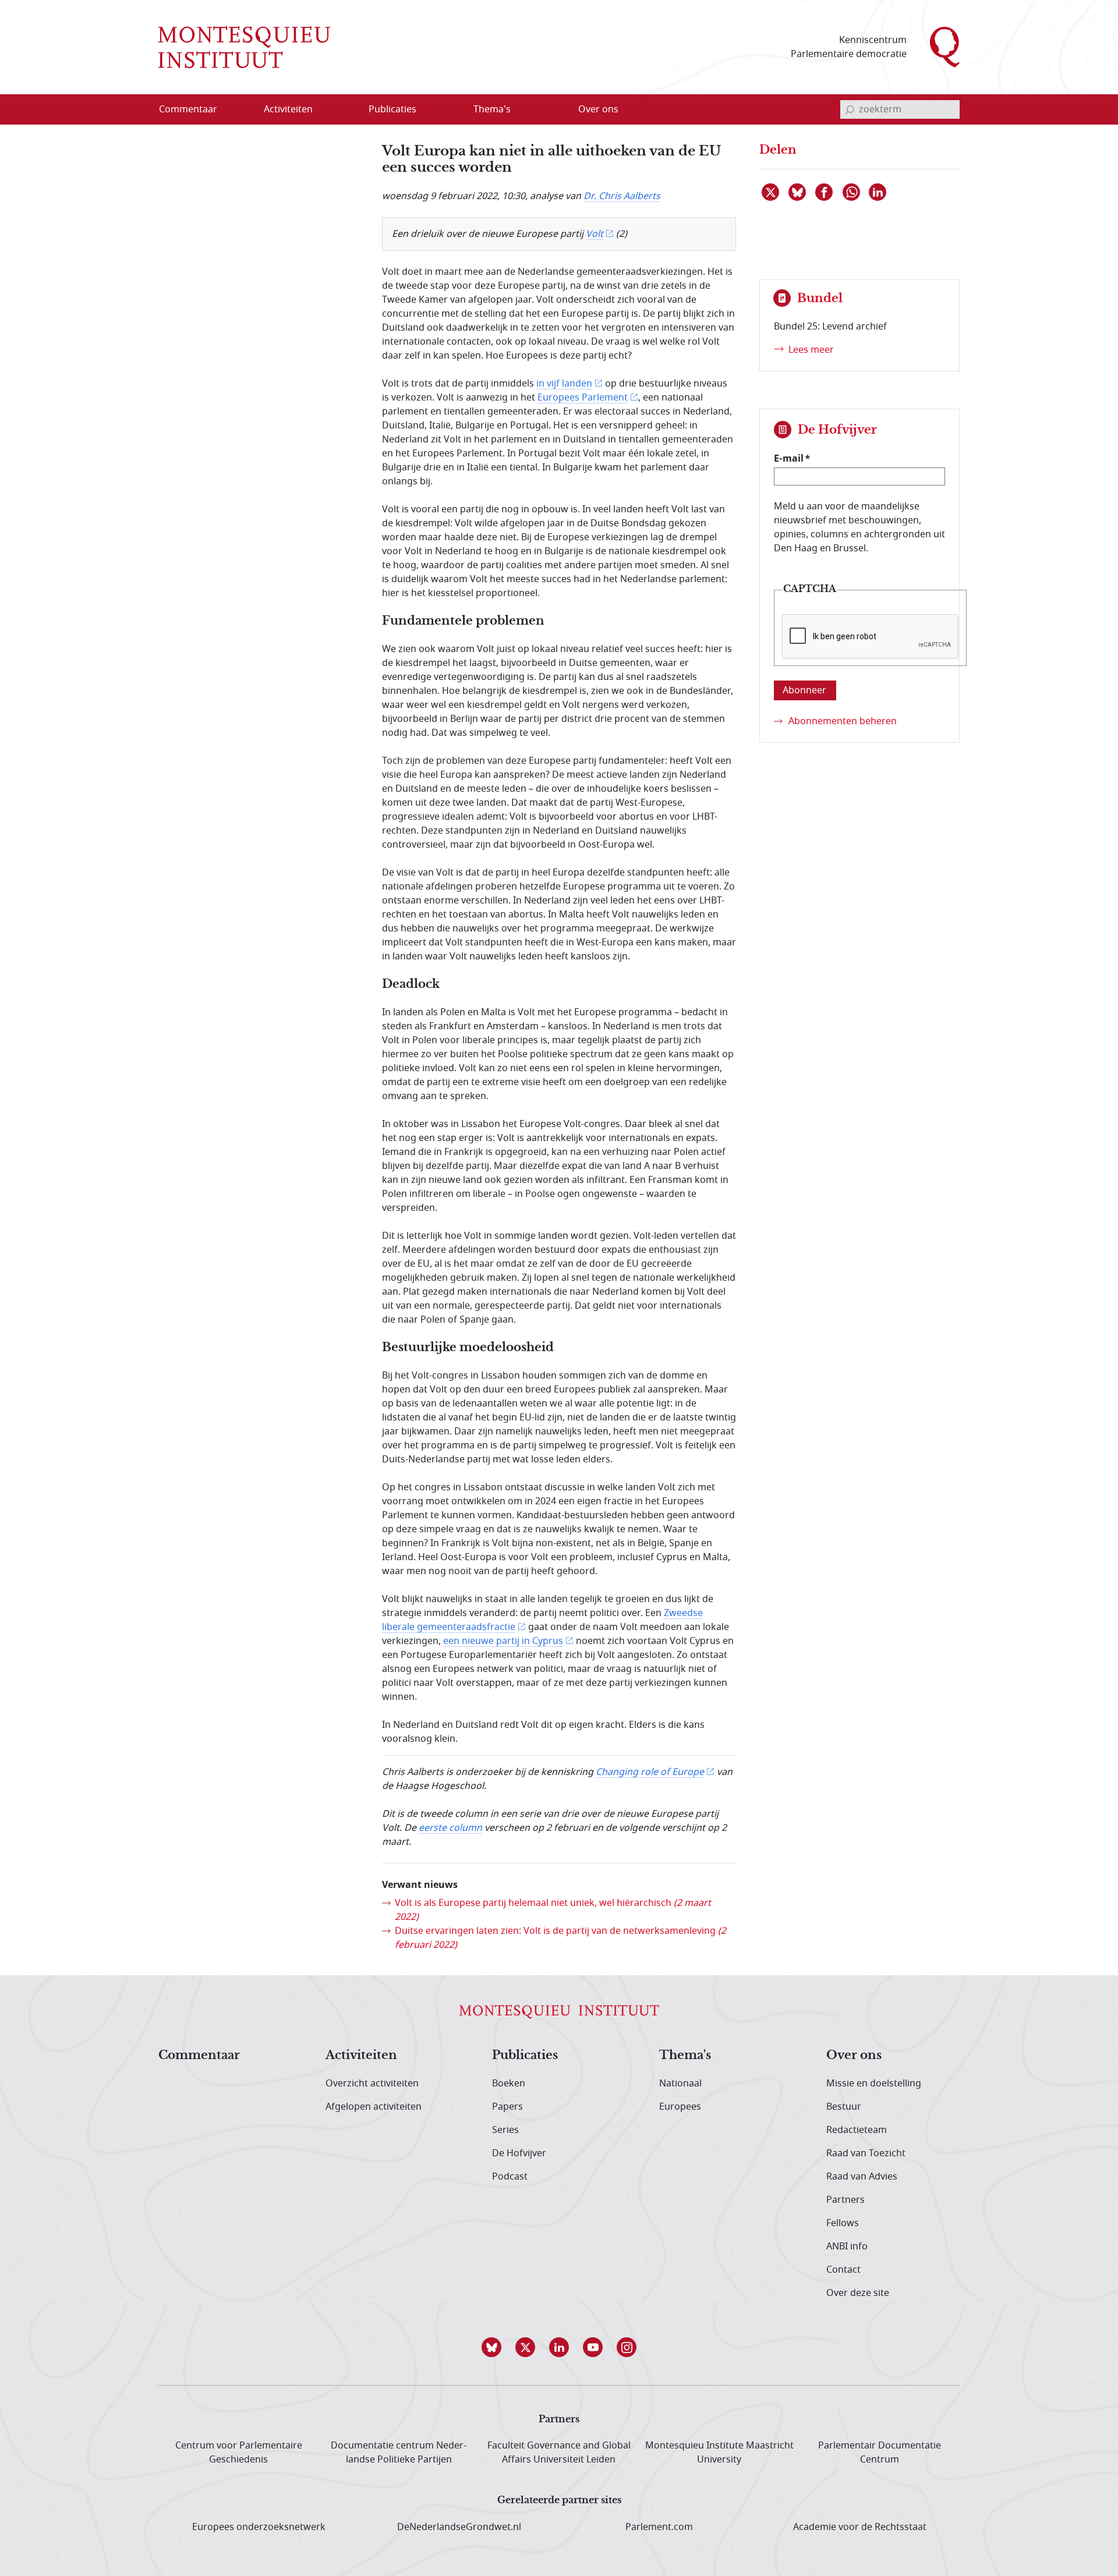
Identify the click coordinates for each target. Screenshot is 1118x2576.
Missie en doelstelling (874, 2084)
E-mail (789, 458)
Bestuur (844, 2107)
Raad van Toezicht (866, 2153)
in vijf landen (564, 384)
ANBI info (847, 2247)
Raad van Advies (862, 2177)
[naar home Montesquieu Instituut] (244, 47)
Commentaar (199, 2056)
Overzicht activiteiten (372, 2084)
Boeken (509, 2084)
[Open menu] (344, 110)
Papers (507, 2107)
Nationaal (680, 2084)
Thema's (685, 2056)
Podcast (510, 2177)
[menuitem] (195, 109)
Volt (595, 234)
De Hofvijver (519, 2153)
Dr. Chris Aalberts (622, 196)
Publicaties (525, 2056)
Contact (843, 2270)
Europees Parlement (583, 398)
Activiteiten (361, 2056)
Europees (680, 2107)
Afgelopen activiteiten (374, 2107)
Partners (845, 2200)
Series (505, 2130)
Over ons (854, 2056)
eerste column (450, 1828)
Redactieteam (857, 2130)
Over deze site (858, 2293)
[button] (491, 2347)
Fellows (843, 2223)
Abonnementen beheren (843, 721)
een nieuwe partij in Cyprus (503, 1641)
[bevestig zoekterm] (850, 109)
